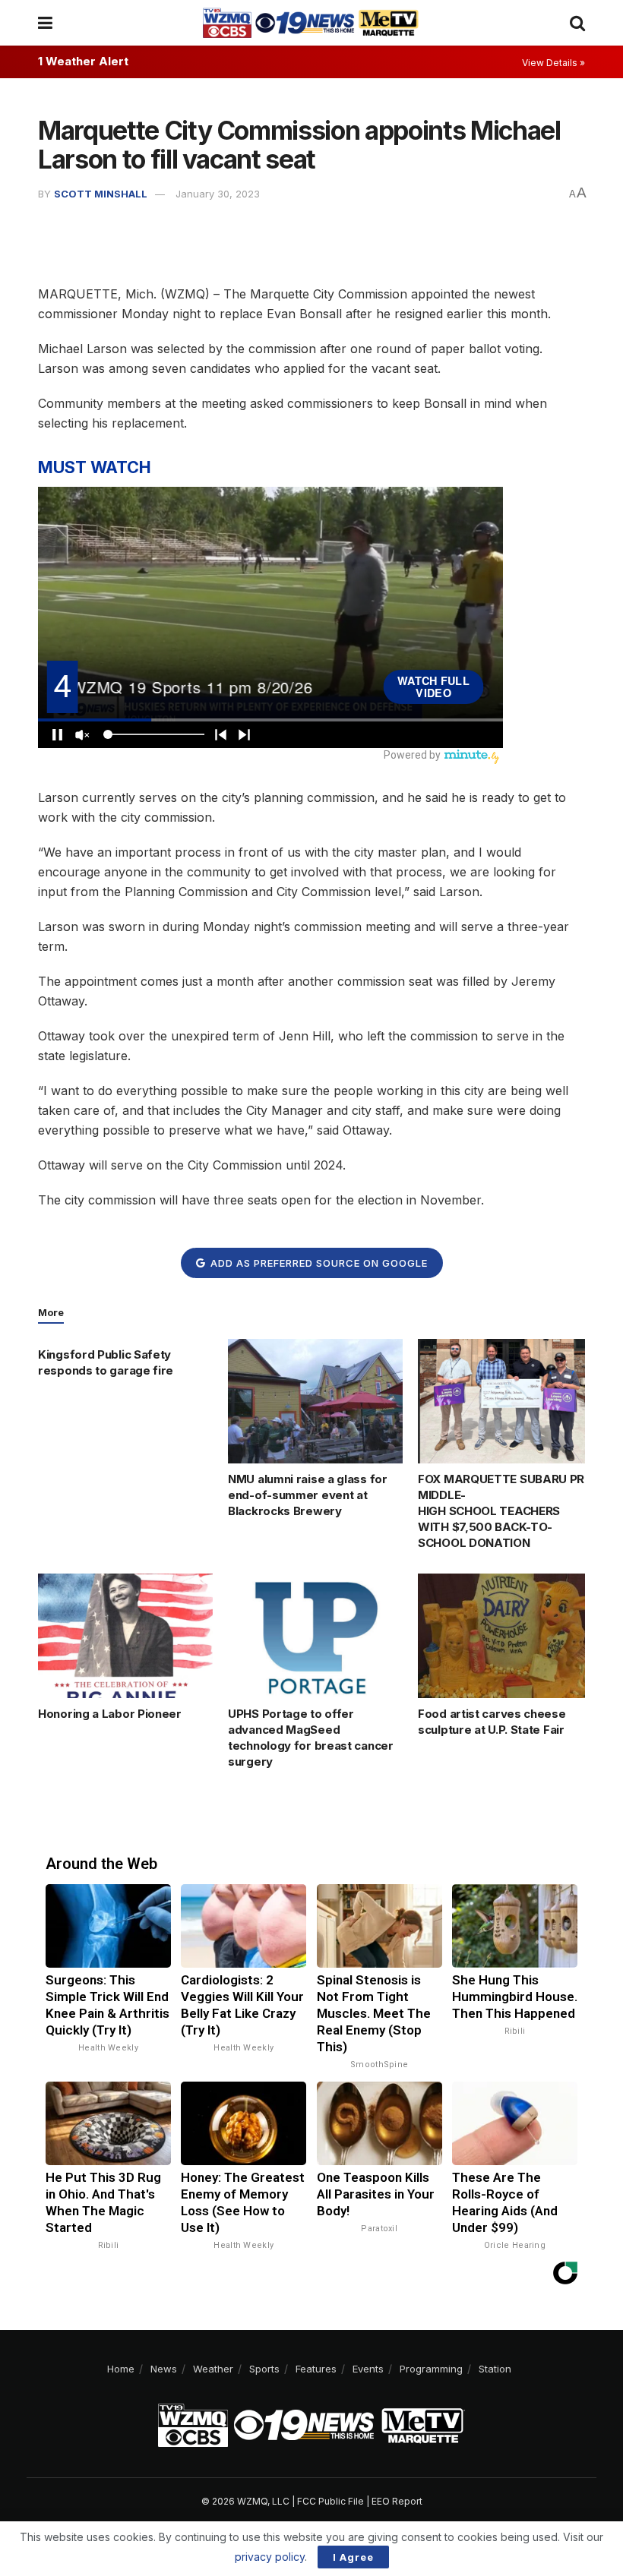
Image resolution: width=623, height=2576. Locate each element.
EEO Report (397, 2501)
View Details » (553, 63)
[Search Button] (577, 23)
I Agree (353, 2557)
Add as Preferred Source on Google (318, 1263)
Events (368, 2369)
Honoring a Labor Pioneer (110, 1714)
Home (121, 2369)
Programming (431, 2369)
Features (316, 2369)
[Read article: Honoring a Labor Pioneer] (125, 1636)
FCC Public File (330, 2501)
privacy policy (270, 2557)
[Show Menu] (45, 23)
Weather (213, 2369)
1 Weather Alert (83, 61)
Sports (264, 2369)
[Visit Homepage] (311, 23)
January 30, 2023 (218, 194)
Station (495, 2369)
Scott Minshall (101, 194)
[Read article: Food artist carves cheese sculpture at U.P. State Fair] (505, 1636)
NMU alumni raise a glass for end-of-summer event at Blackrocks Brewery (308, 1495)
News (164, 2369)
